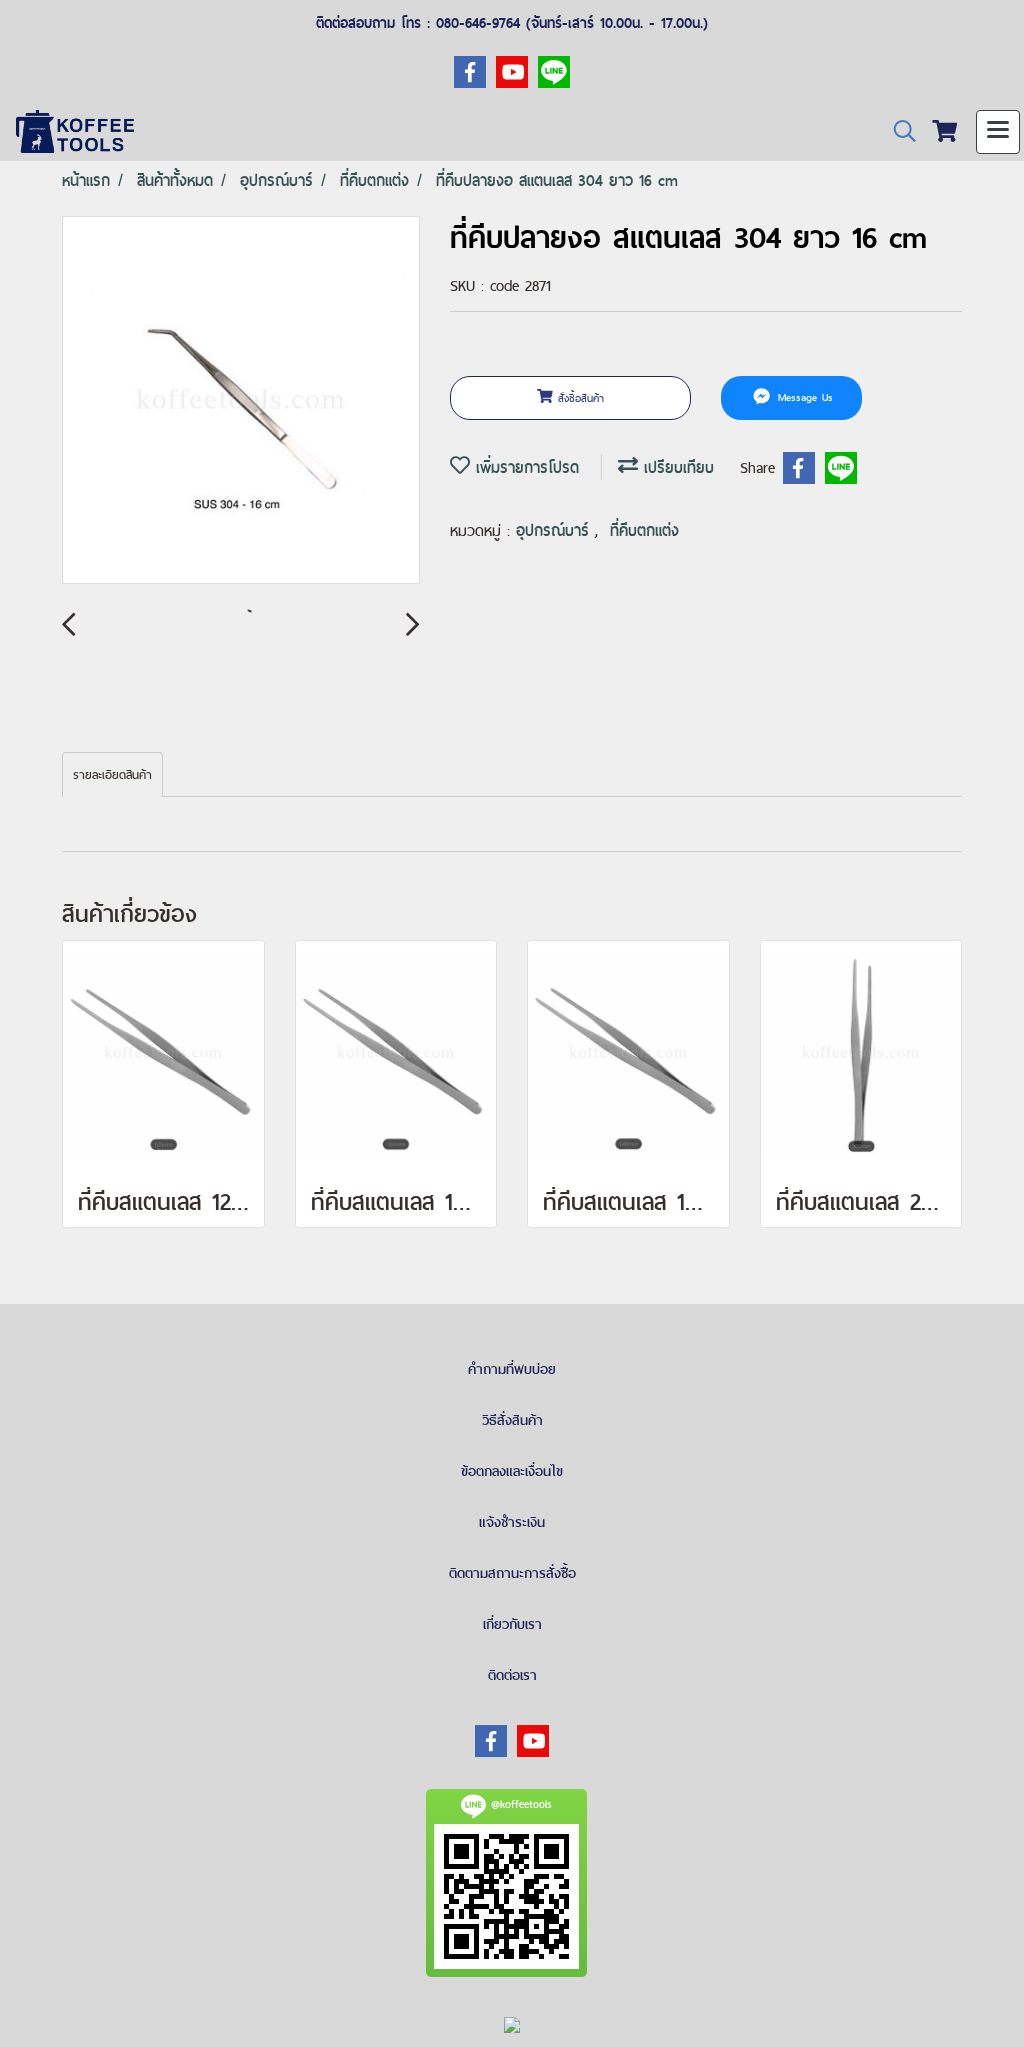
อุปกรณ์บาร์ (555, 530)
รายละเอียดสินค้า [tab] (112, 775)
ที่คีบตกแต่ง (644, 530)
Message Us (803, 398)
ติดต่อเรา (512, 1675)
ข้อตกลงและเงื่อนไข (512, 1471)
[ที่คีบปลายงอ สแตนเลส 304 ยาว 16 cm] (241, 401)
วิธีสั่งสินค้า (512, 1420)
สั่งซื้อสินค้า (578, 398)
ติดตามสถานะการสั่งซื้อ (512, 1573)
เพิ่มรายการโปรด (524, 467)
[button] (898, 131)
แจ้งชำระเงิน (512, 1522)
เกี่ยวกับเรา (512, 1624)
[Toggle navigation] (998, 132)
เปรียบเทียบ (676, 467)
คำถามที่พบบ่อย (512, 1369)
